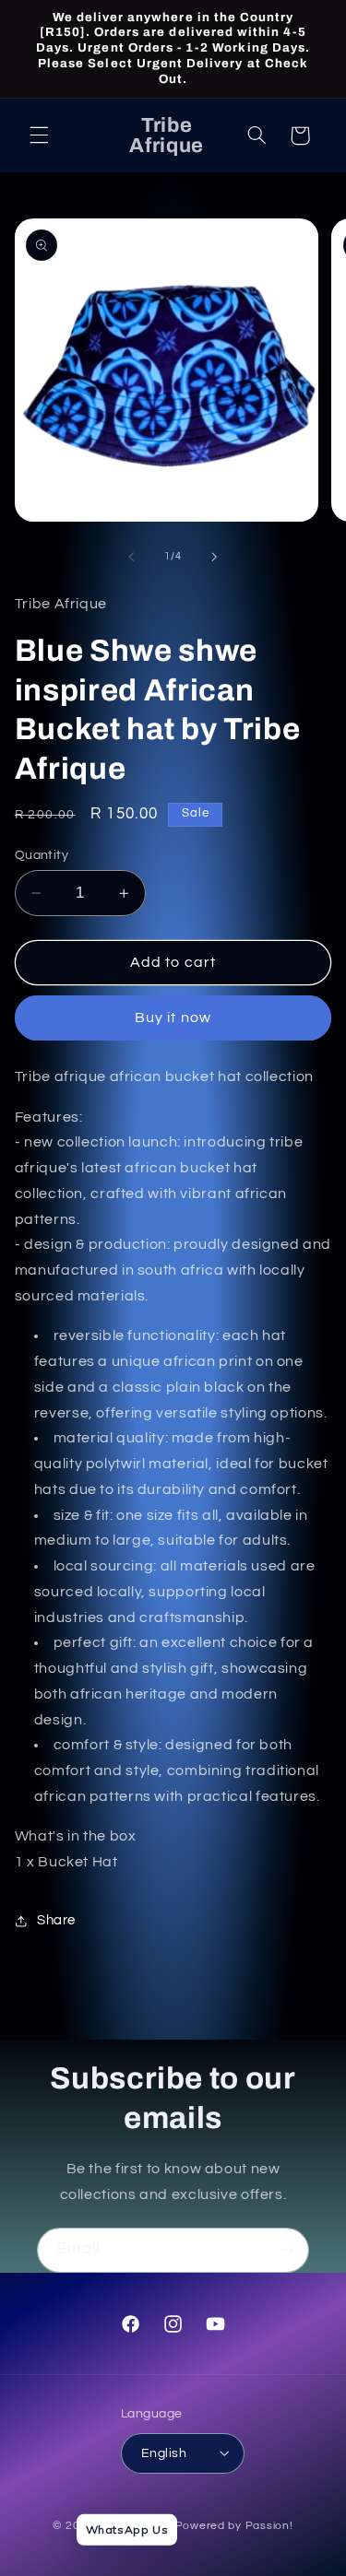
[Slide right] (215, 557)
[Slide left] (131, 557)
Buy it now (173, 1017)
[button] (39, 135)
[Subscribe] (287, 2250)
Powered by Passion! (234, 2526)
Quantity (42, 855)
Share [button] (56, 1920)
